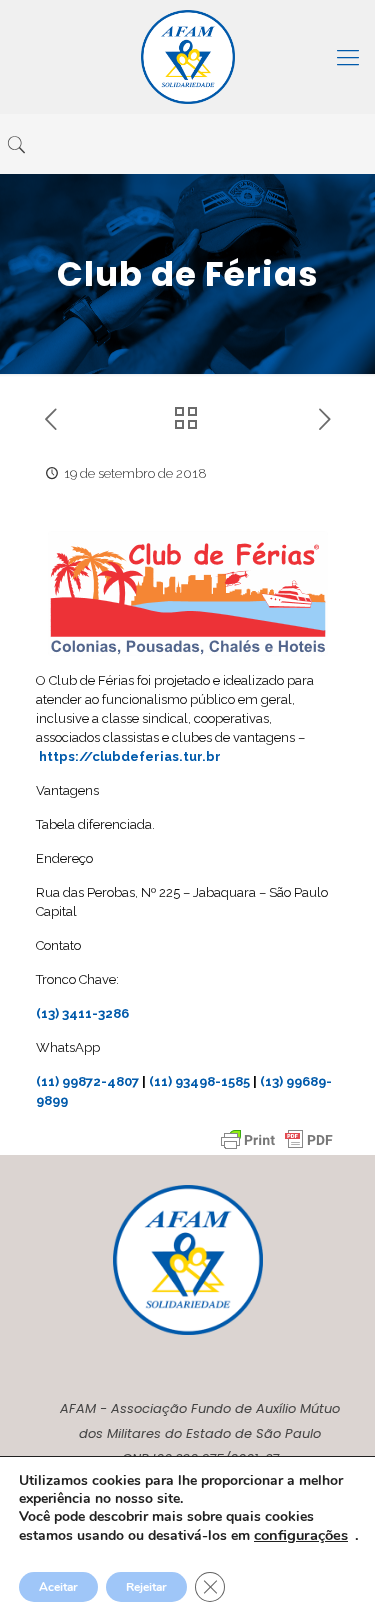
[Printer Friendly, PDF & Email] (277, 1140)
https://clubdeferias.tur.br (130, 756)
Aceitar (58, 1587)
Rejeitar (146, 1587)
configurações (301, 1535)
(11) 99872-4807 (87, 1081)
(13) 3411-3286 (82, 1013)
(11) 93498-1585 (199, 1081)
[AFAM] (187, 57)
